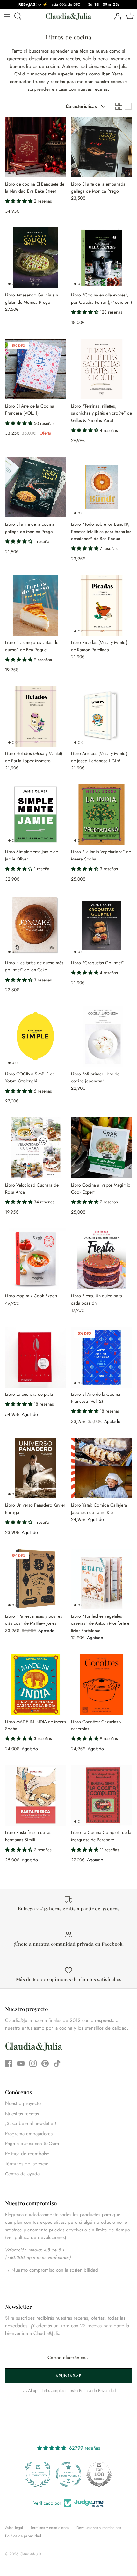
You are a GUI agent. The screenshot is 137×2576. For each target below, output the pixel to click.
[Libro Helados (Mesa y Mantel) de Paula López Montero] (36, 716)
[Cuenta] (116, 16)
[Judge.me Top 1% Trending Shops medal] (99, 2474)
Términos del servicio (27, 2164)
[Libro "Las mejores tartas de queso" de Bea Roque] (36, 605)
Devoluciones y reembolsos (99, 2528)
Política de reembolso (27, 2154)
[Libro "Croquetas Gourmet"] (101, 926)
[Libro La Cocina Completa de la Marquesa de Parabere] (101, 1795)
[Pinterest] (45, 2063)
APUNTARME (68, 2376)
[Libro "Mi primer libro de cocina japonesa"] (101, 1037)
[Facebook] (9, 2063)
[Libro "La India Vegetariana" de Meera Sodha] (101, 814)
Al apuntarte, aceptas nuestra (72, 2390)
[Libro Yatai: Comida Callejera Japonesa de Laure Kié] (101, 1468)
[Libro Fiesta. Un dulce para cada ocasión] (101, 1259)
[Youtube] (21, 2063)
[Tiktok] (57, 2063)
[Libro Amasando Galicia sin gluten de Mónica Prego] (36, 258)
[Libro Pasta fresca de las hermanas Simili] (36, 1795)
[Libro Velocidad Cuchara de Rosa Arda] (36, 1148)
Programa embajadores (29, 2134)
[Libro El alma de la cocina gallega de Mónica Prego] (36, 487)
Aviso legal (14, 2528)
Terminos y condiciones (50, 2528)
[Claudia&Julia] (68, 16)
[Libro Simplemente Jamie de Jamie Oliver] (36, 814)
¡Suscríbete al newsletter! (31, 2123)
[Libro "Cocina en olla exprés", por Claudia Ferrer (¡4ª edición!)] (101, 258)
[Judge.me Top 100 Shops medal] (68, 2474)
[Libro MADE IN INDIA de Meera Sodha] (36, 1684)
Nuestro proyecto (23, 2103)
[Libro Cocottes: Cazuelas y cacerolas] (101, 1684)
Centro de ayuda (22, 2174)
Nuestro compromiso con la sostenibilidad (54, 2270)
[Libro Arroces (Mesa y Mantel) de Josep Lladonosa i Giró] (101, 716)
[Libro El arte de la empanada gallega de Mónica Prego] (101, 147)
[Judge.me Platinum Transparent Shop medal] (38, 2474)
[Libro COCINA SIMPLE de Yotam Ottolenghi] (36, 1037)
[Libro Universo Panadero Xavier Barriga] (36, 1468)
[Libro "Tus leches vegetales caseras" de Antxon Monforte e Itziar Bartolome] (101, 1579)
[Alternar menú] (7, 16)
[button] (19, 201)
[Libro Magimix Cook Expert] (36, 1259)
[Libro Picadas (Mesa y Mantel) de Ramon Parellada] (101, 605)
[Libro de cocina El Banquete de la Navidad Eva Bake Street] (36, 147)
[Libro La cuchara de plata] (36, 1357)
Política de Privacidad (97, 2390)
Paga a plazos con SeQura (32, 2144)
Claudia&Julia (31, 2554)
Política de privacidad (23, 2536)
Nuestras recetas (22, 2114)
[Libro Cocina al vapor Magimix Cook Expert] (101, 1148)
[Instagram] (33, 2063)
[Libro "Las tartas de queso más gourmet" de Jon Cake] (36, 926)
